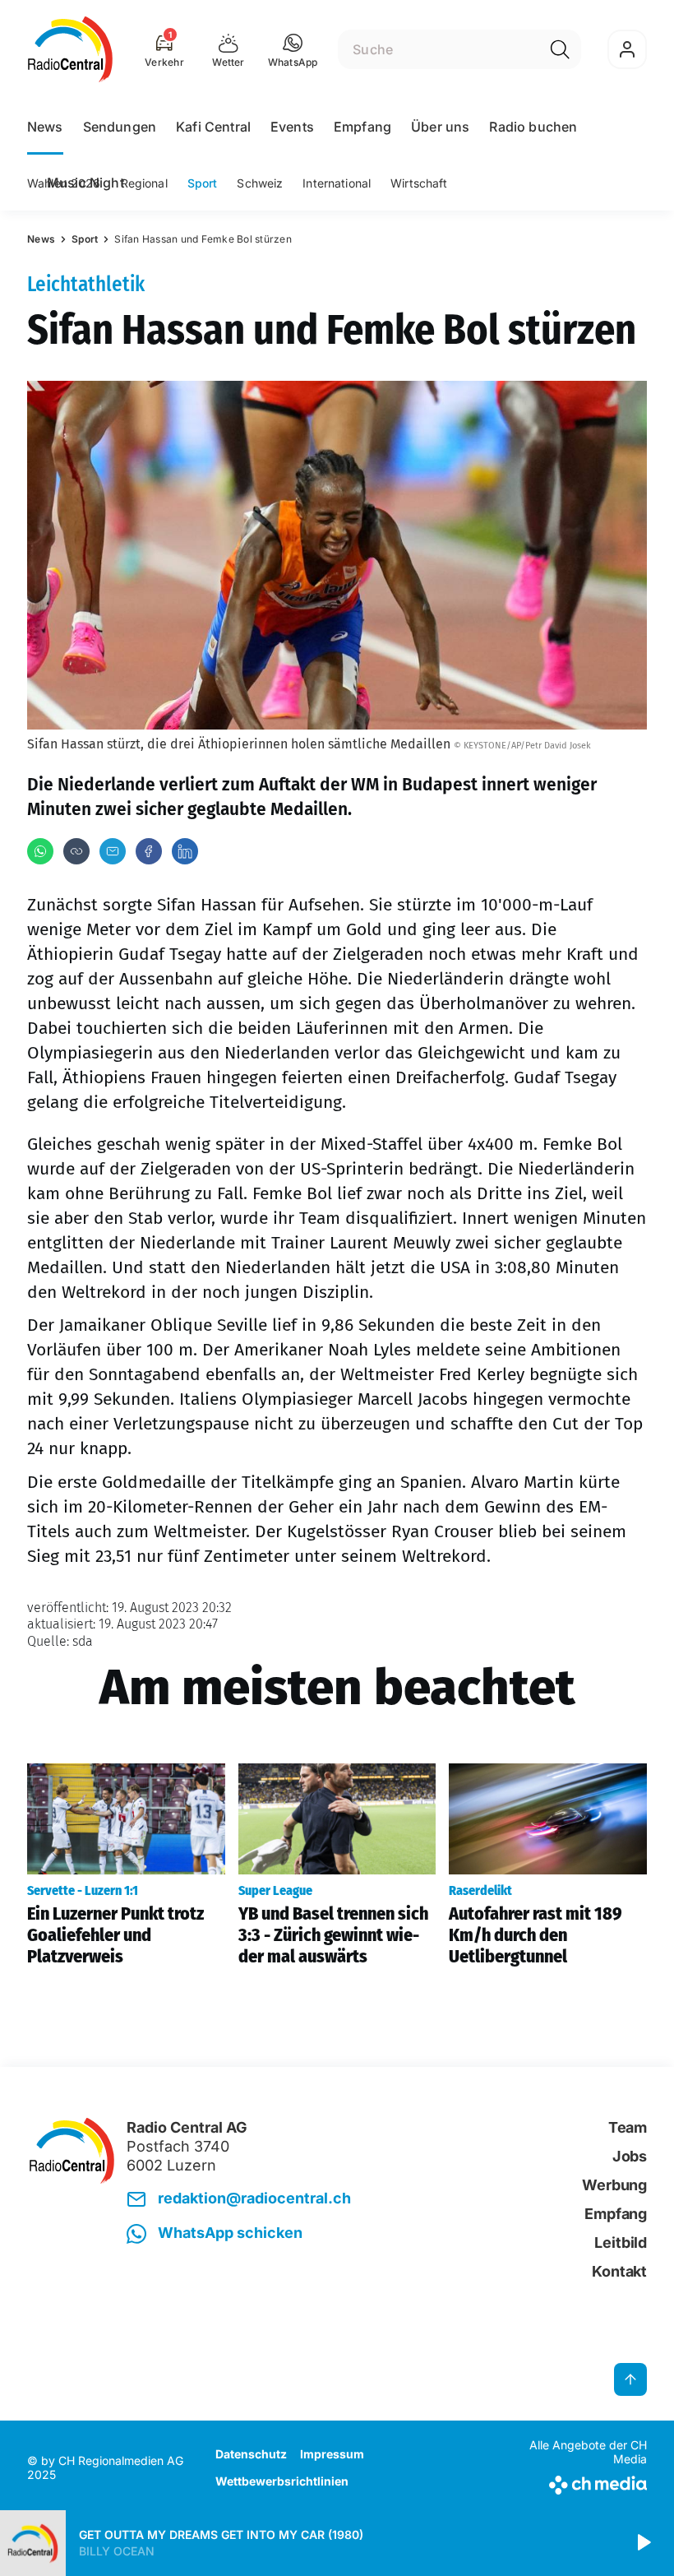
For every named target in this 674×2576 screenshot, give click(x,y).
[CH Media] (575, 2482)
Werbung (614, 2185)
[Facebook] (149, 851)
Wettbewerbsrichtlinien (282, 2481)
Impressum (332, 2454)
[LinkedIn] (185, 851)
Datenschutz (251, 2454)
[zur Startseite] (70, 49)
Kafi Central (213, 127)
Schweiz (260, 183)
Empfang (362, 127)
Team (628, 2127)
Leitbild (621, 2242)
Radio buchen (533, 127)
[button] (293, 49)
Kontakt (619, 2271)
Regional (144, 183)
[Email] (113, 851)
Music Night (85, 183)
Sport (203, 183)
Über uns (440, 127)
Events (292, 127)
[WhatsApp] (40, 851)
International (337, 183)
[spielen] (643, 2543)
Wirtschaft (419, 183)
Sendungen (120, 127)
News (45, 127)
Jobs (630, 2156)
